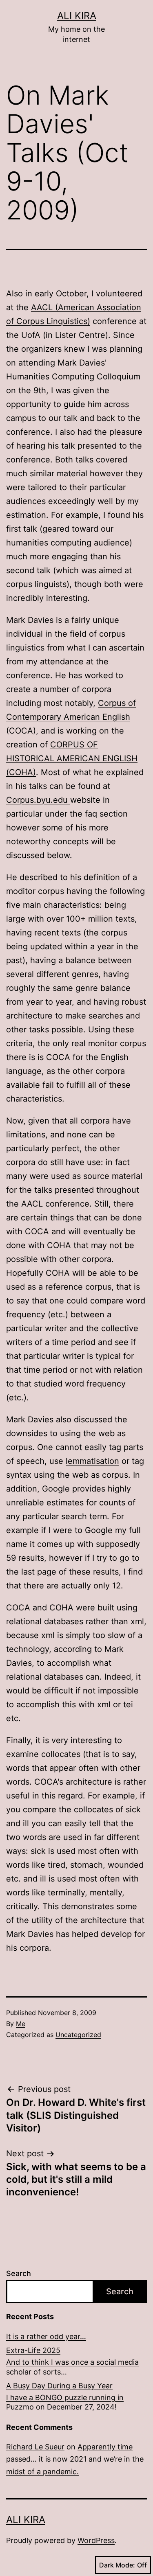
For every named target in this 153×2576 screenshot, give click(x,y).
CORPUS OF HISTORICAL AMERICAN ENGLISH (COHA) (72, 758)
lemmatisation (92, 1461)
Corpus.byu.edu (38, 800)
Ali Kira (77, 16)
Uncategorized (78, 2035)
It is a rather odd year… (46, 2336)
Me (21, 2024)
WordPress (96, 2540)
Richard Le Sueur (35, 2447)
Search (19, 2273)
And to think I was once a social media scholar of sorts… (72, 2367)
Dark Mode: (117, 2565)
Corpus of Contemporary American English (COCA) (71, 717)
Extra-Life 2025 (33, 2350)
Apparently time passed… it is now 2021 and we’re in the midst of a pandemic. (75, 2459)
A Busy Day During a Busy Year (59, 2386)
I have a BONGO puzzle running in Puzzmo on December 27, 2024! (65, 2402)
